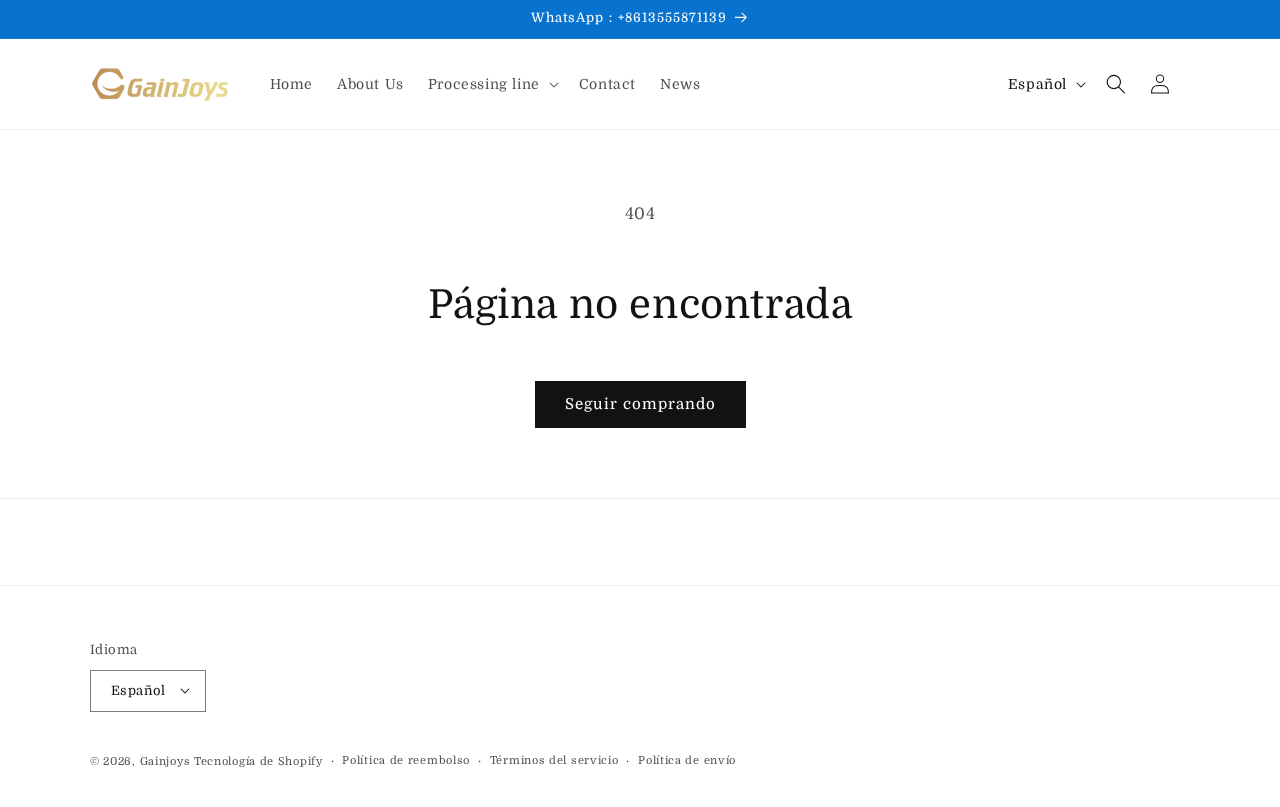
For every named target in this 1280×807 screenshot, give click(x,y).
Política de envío (687, 759)
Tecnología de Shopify (258, 760)
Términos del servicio (554, 759)
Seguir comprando (640, 404)
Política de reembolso (406, 759)
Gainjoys (165, 760)
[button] (491, 84)
